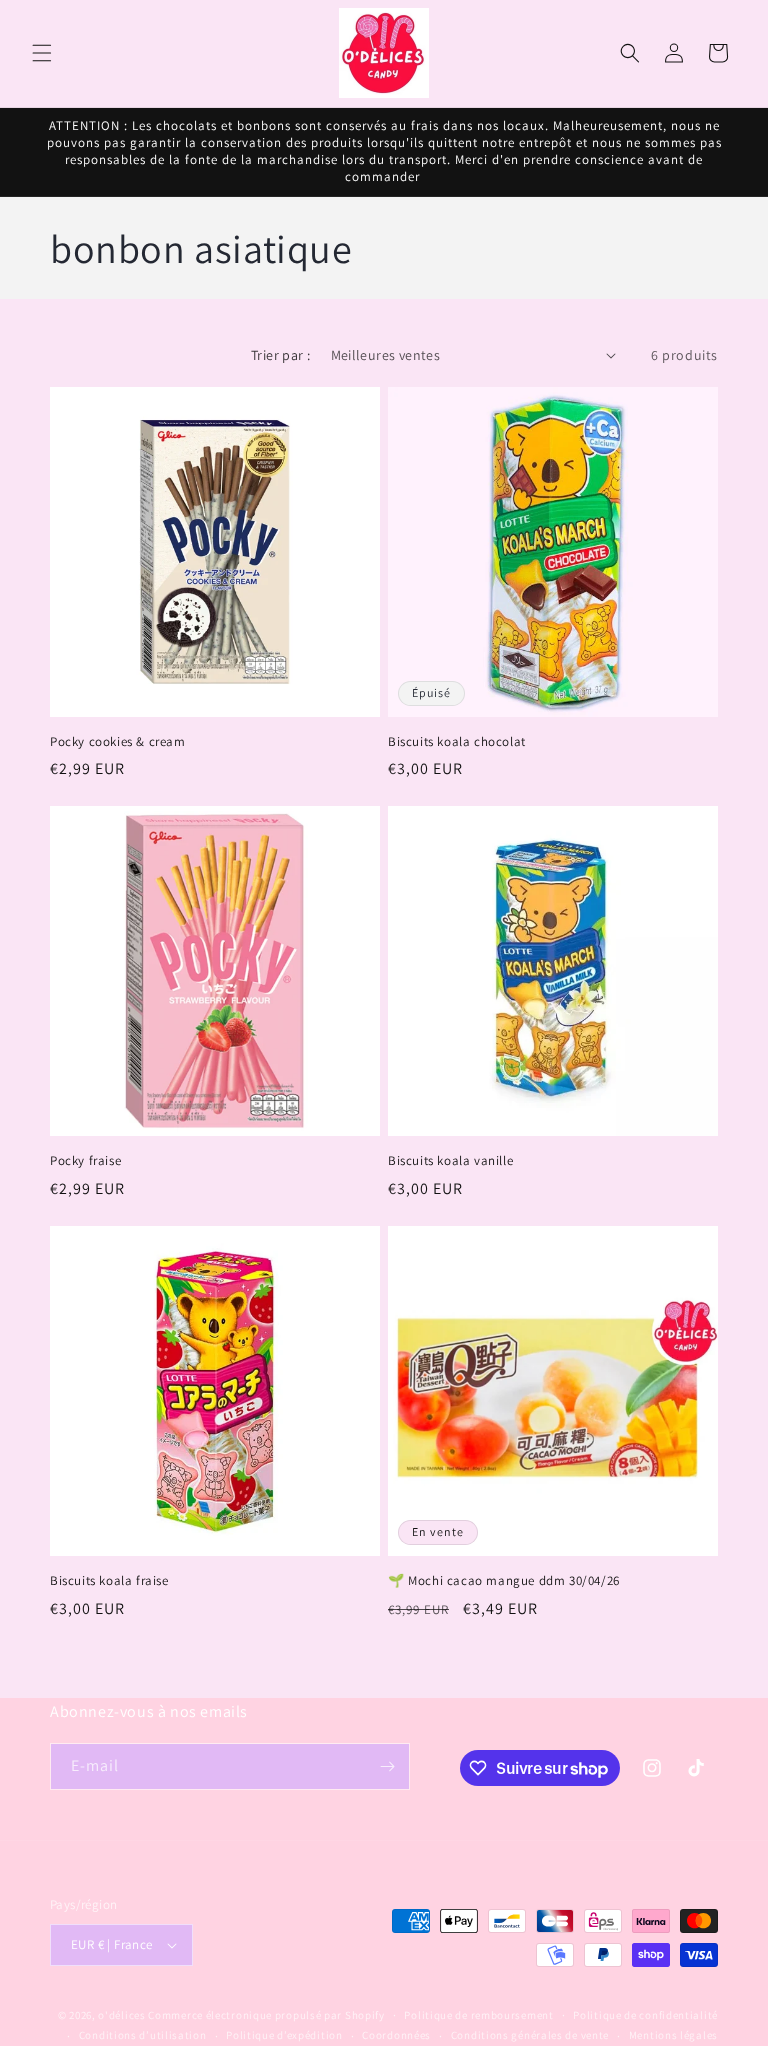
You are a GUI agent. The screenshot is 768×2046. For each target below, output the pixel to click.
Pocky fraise (85, 1161)
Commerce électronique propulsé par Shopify (266, 2015)
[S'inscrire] (387, 1766)
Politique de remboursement (478, 2015)
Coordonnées (396, 2035)
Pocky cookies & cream (118, 742)
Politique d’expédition (284, 2035)
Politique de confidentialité (645, 2015)
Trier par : (280, 355)
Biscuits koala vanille (450, 1161)
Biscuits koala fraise (109, 1581)
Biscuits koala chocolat (457, 742)
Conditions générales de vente (530, 2035)
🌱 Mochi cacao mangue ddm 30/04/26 (504, 1581)
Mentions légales (673, 2035)
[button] (42, 53)
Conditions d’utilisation (143, 2035)
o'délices (121, 2015)
